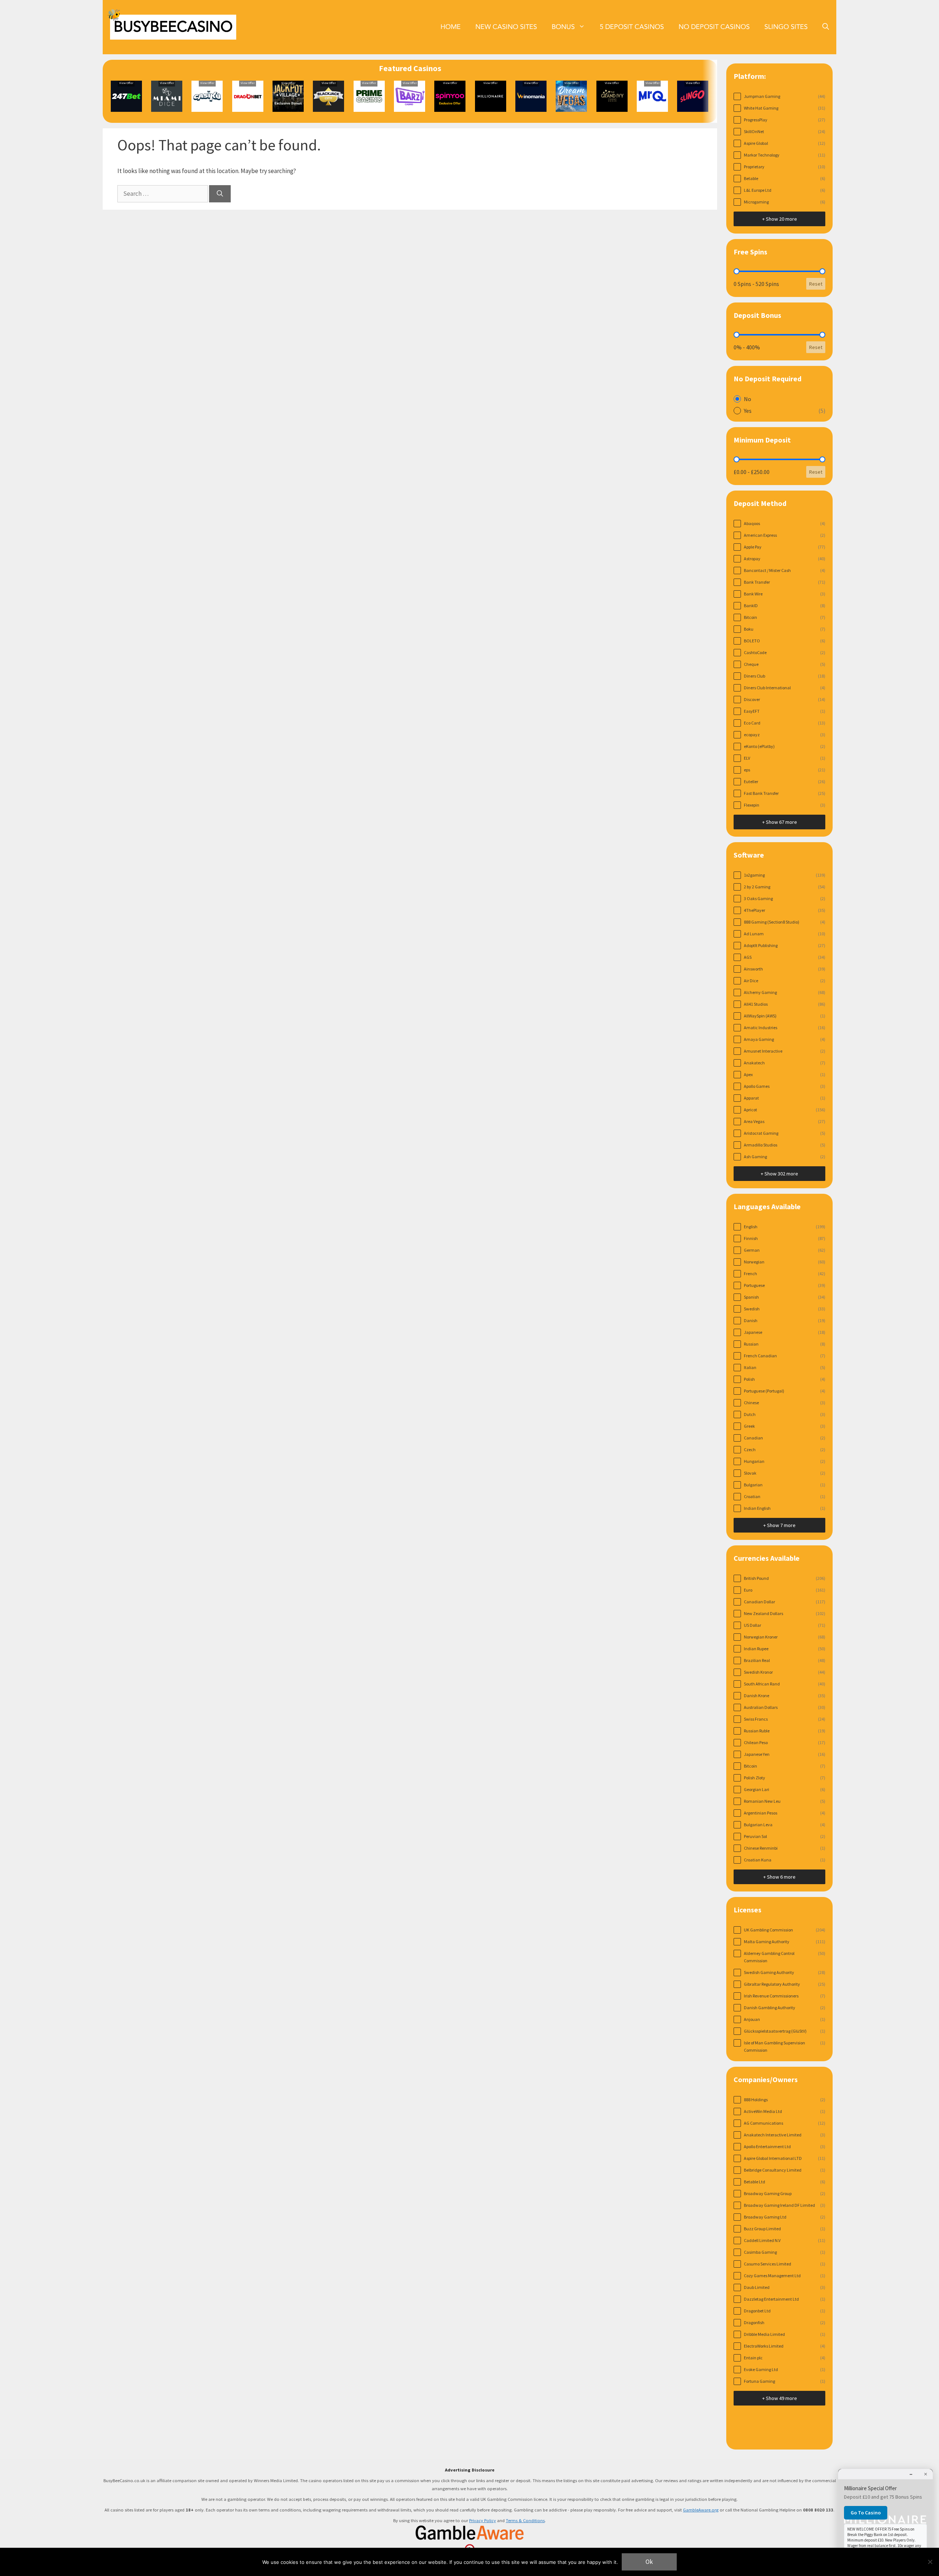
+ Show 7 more (779, 1525)
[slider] (737, 271)
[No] (930, 2562)
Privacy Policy (483, 2520)
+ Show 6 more (779, 1877)
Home (451, 27)
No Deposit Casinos (714, 27)
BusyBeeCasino (173, 27)
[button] (826, 27)
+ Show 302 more (779, 1174)
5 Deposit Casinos (632, 27)
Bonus (563, 27)
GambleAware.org (701, 2510)
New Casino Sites (506, 27)
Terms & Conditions (525, 2520)
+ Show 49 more (780, 2398)
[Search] (220, 194)
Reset (816, 284)
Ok (649, 2562)
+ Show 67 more (780, 822)
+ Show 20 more (780, 219)
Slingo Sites (786, 27)
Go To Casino (866, 2513)
